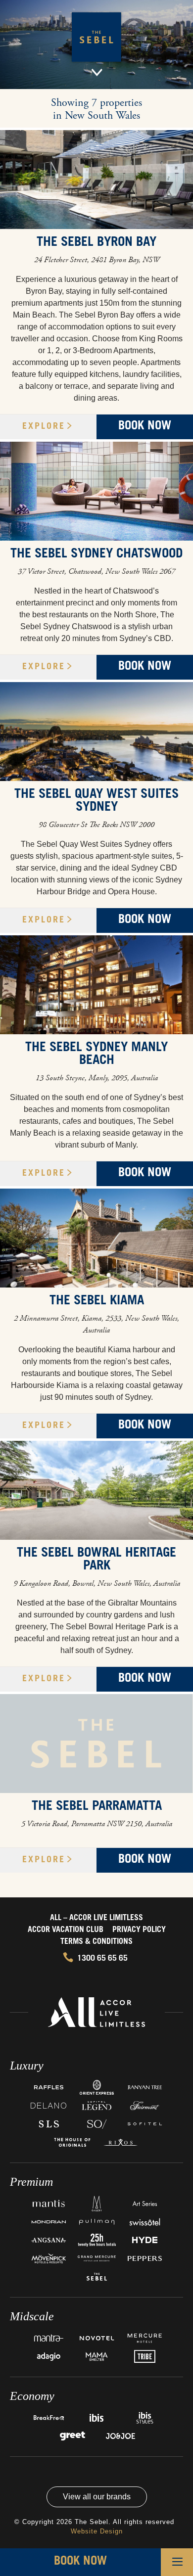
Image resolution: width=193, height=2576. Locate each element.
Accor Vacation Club (66, 1930)
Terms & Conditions (96, 1942)
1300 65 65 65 (102, 1959)
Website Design (97, 2531)
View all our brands (97, 2497)
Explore (44, 427)
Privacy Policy (139, 1930)
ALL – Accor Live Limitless (96, 1918)
